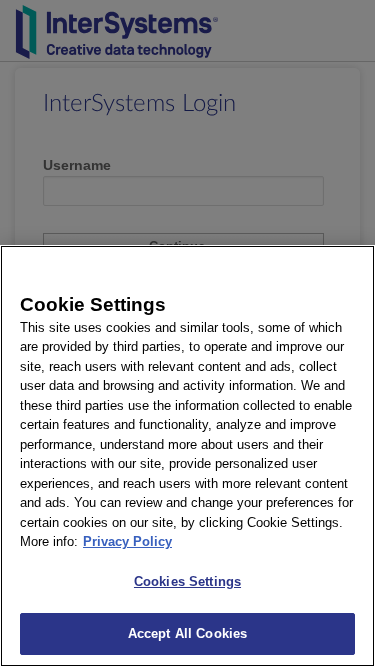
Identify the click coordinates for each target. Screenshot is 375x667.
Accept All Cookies (187, 633)
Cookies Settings (187, 581)
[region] (187, 456)
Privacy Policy (127, 541)
